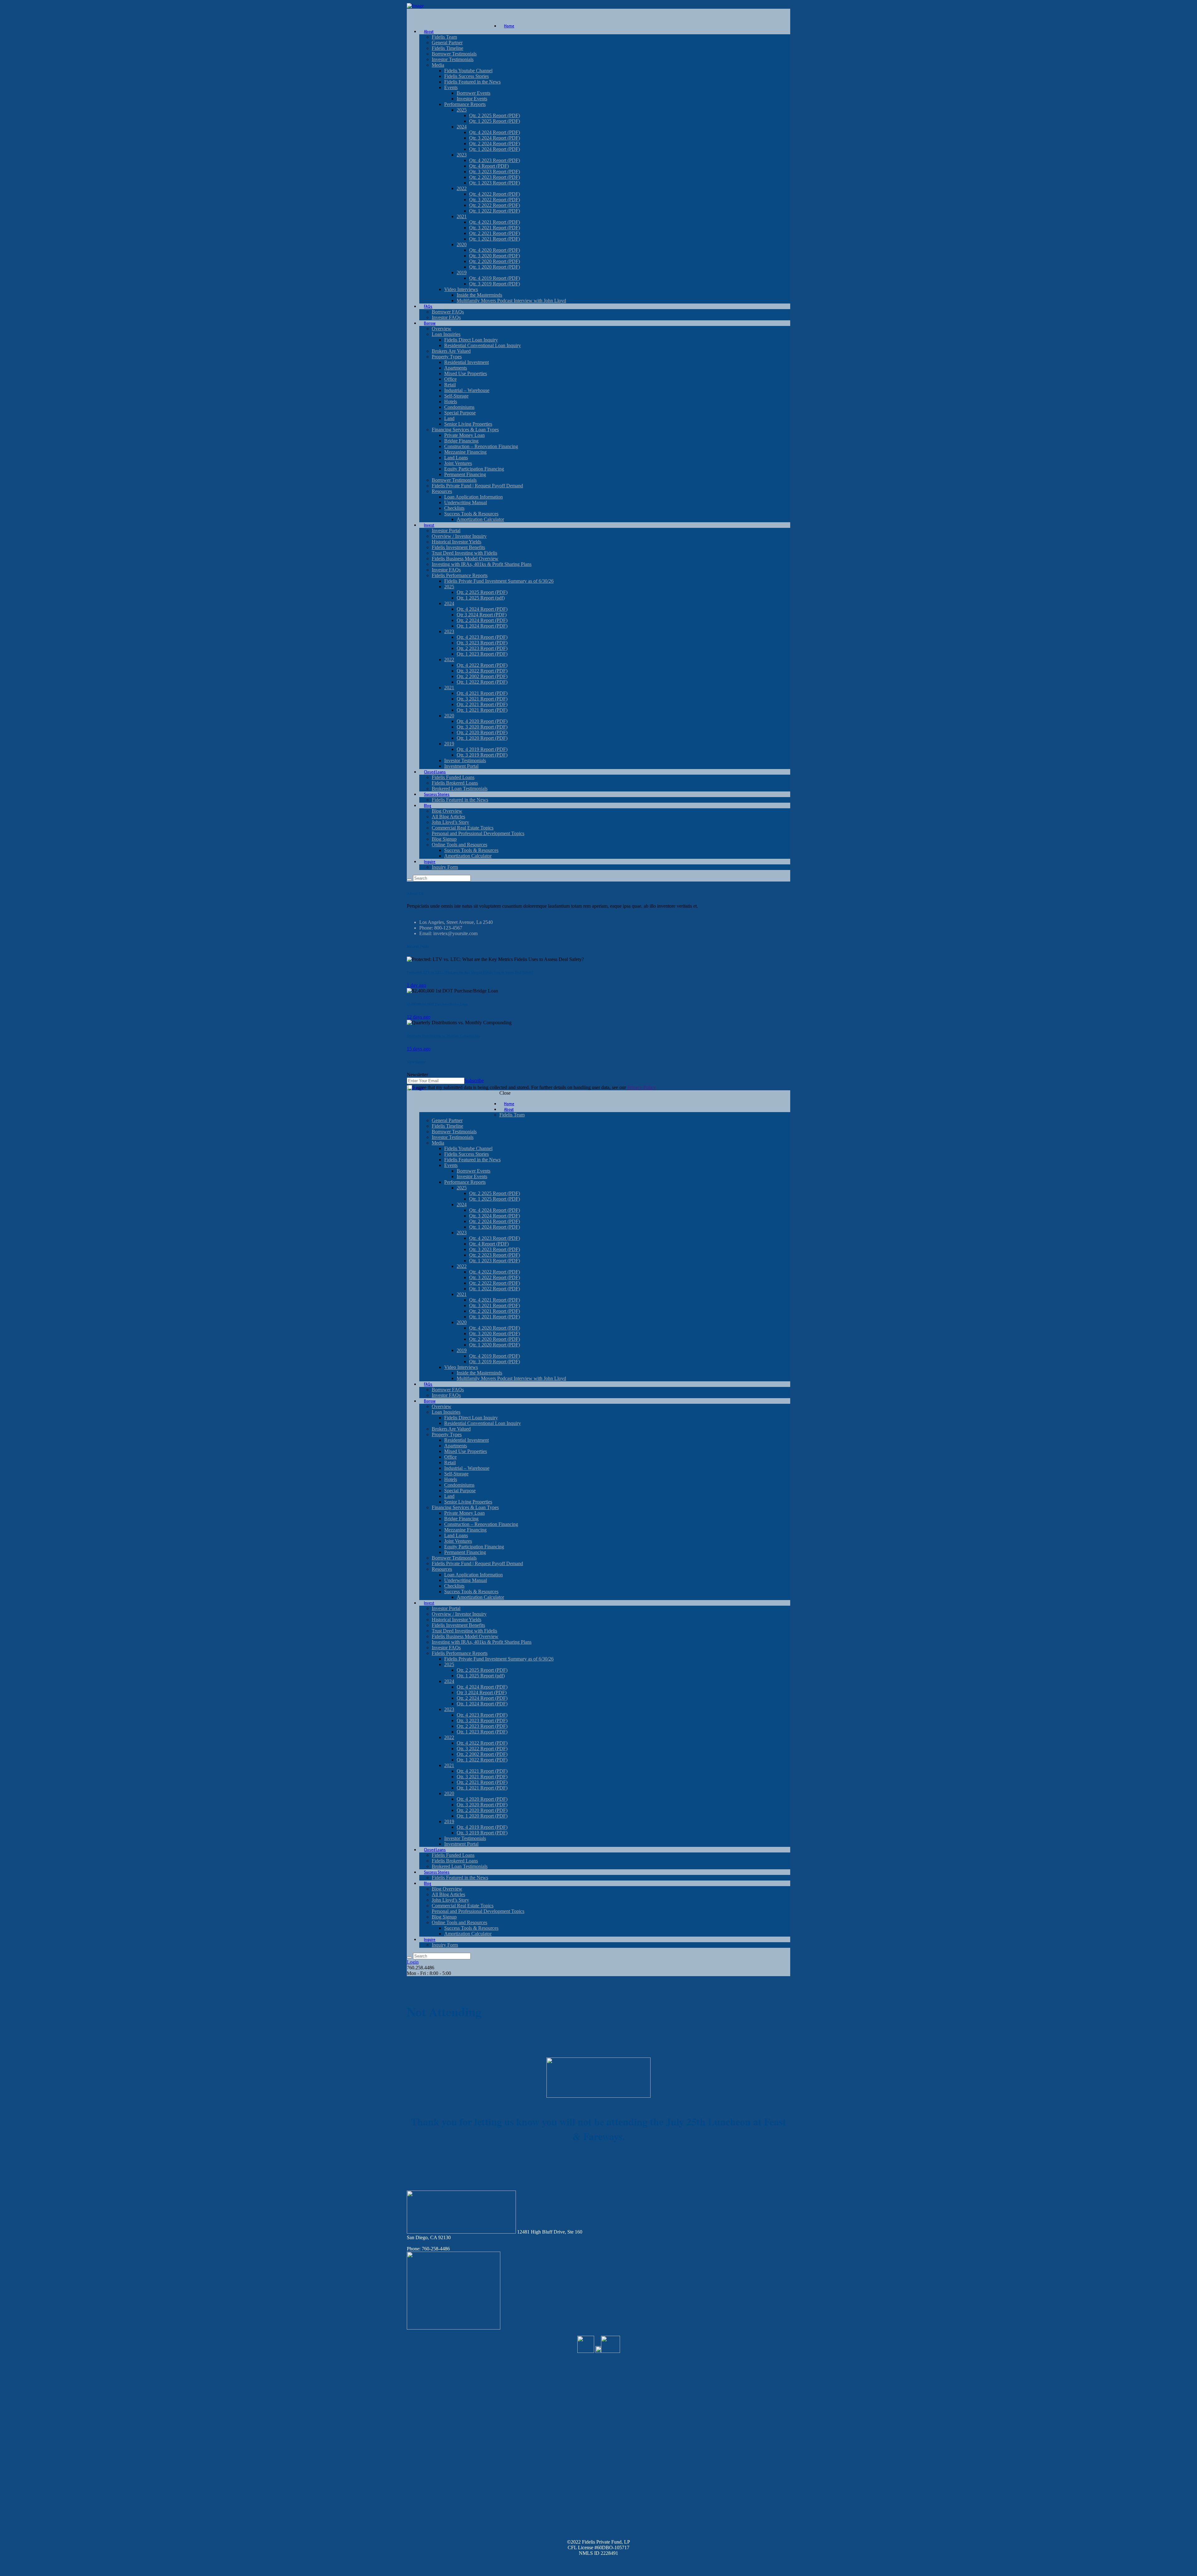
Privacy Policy (642, 1087)
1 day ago (416, 985)
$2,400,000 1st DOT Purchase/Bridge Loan (437, 1004)
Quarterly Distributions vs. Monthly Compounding (443, 1036)
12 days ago (419, 1017)
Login (413, 1962)
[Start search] (409, 1957)
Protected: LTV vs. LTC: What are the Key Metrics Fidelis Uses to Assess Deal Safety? (470, 972)
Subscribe (474, 1080)
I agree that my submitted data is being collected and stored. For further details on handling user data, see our (534, 1087)
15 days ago (419, 1049)
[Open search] (409, 880)
